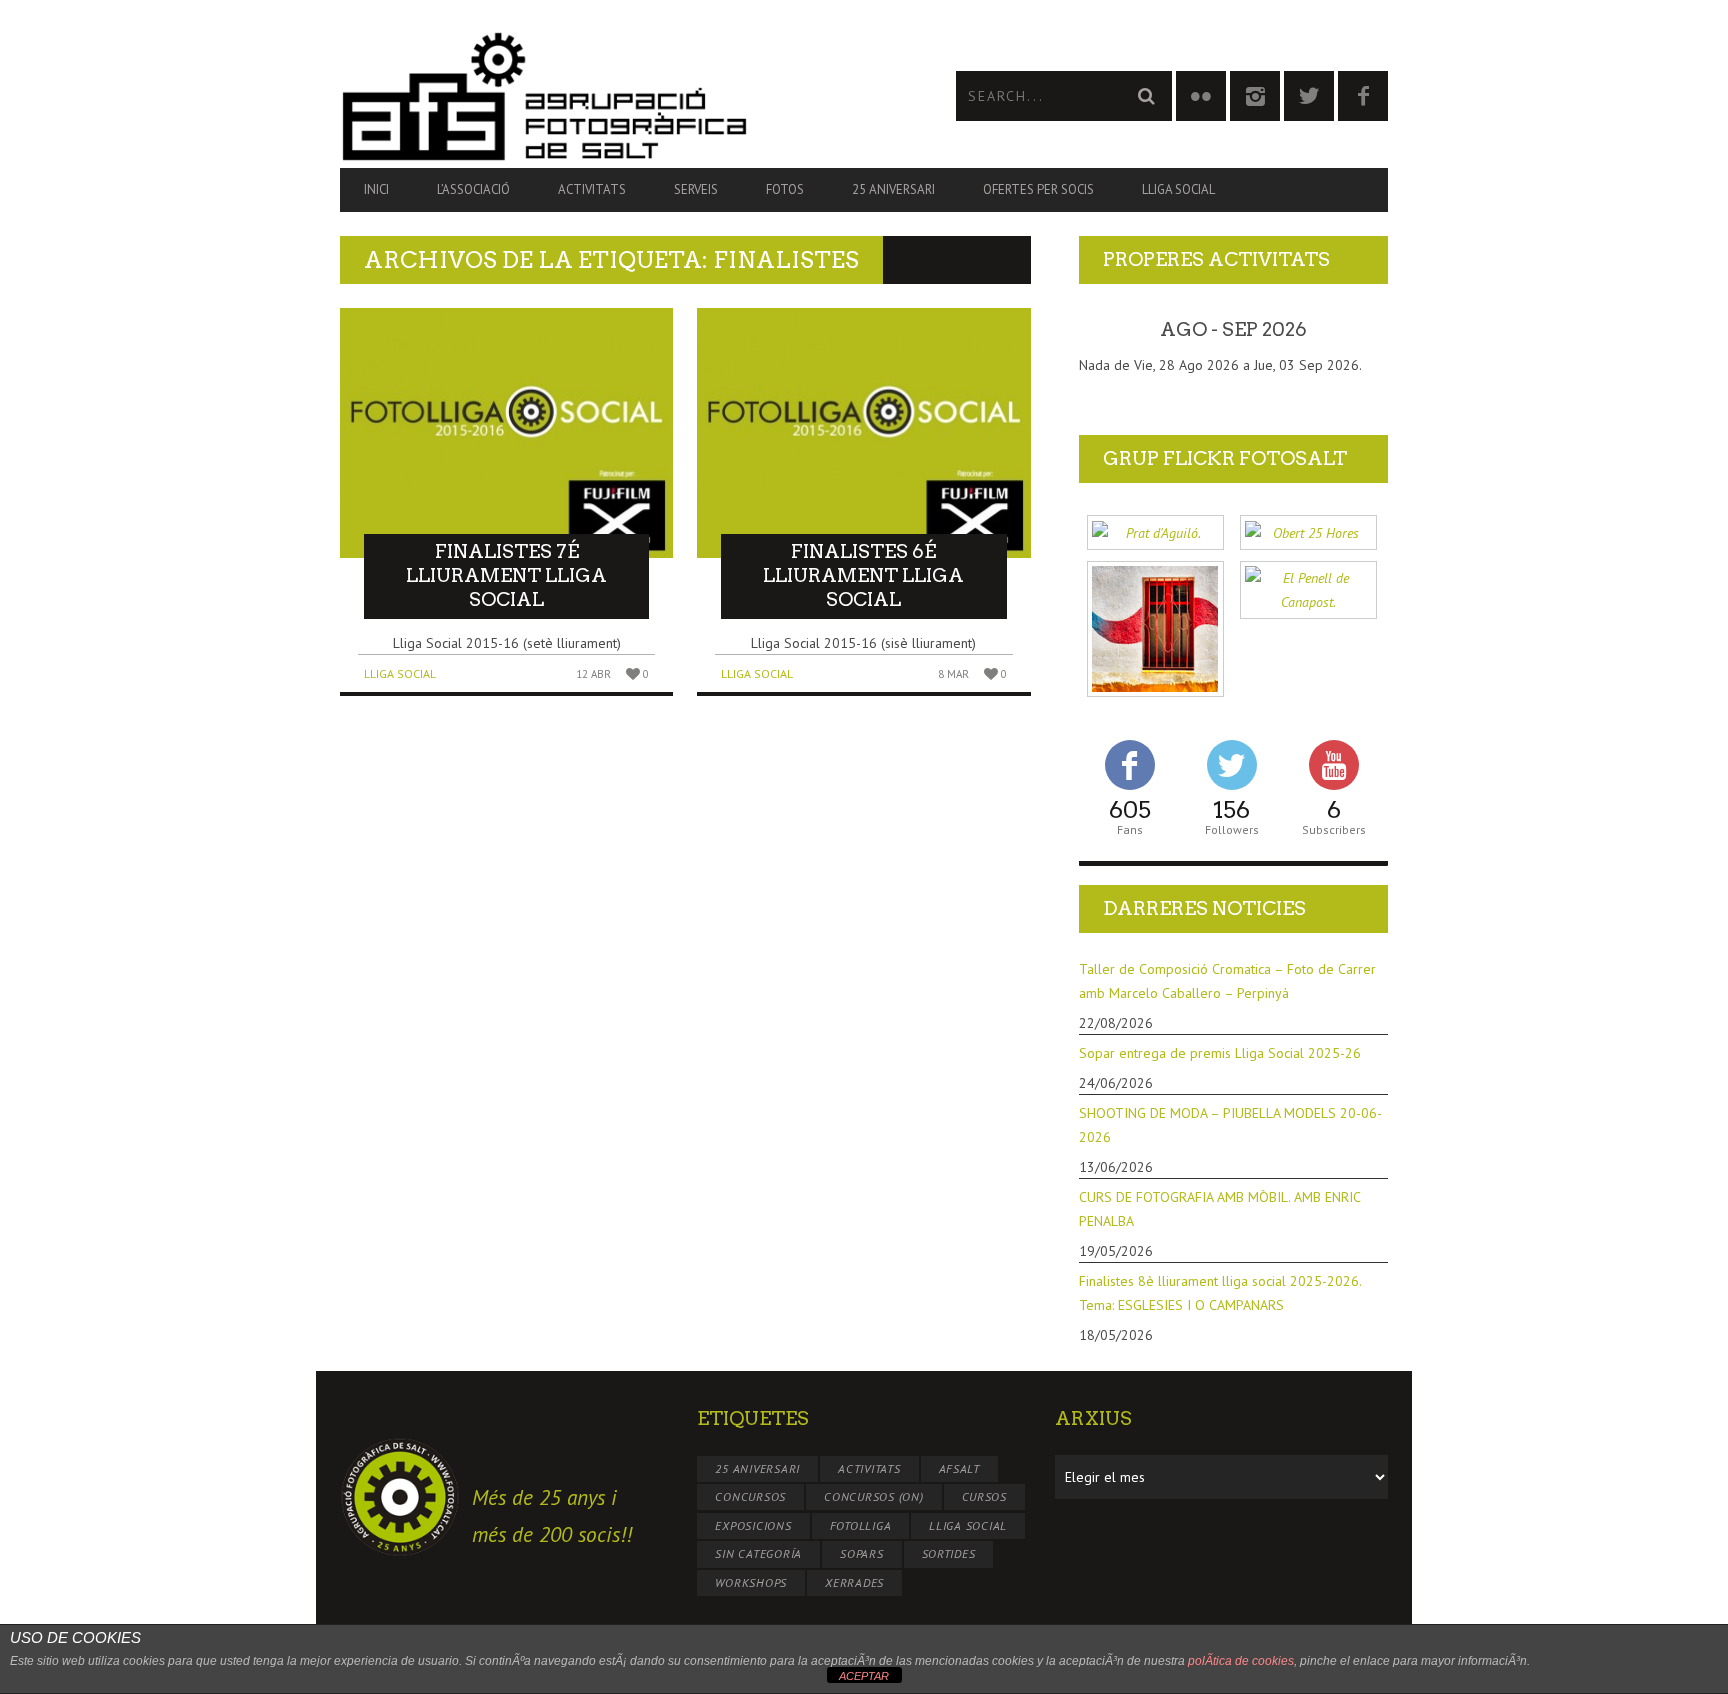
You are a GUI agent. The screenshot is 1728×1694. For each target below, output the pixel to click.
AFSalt (960, 1468)
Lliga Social (1178, 189)
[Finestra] (1155, 629)
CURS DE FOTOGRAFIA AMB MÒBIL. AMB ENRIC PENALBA (1219, 1209)
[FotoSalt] (602, 96)
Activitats (592, 189)
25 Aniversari (893, 189)
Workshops (751, 1582)
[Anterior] (1110, 330)
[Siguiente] (1357, 330)
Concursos (750, 1496)
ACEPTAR (864, 1676)
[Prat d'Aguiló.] (1155, 532)
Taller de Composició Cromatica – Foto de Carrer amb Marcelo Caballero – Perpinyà (1227, 981)
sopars (862, 1553)
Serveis (696, 189)
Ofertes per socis (1038, 189)
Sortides (949, 1553)
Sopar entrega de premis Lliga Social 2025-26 (1220, 1053)
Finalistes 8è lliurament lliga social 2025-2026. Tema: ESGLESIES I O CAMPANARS (1220, 1293)
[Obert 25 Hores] (1308, 532)
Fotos (785, 189)
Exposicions (753, 1525)
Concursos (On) (874, 1496)
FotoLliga (861, 1525)
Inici (376, 189)
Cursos (985, 1496)
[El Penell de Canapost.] (1308, 590)
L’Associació (473, 189)
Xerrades (854, 1582)
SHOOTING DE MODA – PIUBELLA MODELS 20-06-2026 (1230, 1125)
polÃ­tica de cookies (1241, 1661)
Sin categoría (758, 1553)
